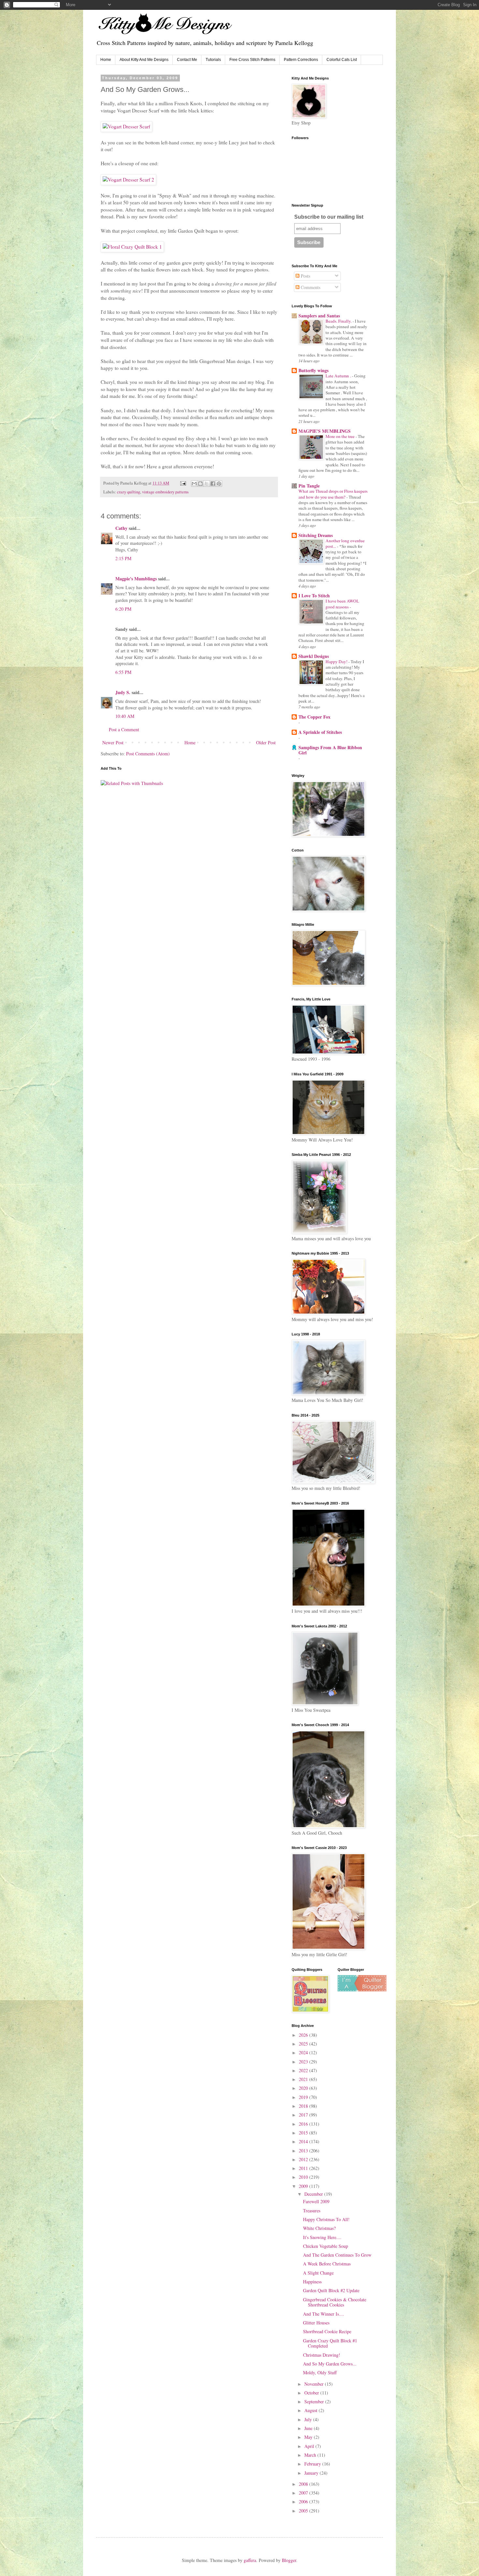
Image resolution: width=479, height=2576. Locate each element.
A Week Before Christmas (327, 2264)
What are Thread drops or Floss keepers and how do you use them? (333, 494)
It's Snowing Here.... (322, 2237)
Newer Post (113, 742)
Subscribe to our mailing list (329, 217)
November (315, 2384)
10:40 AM (125, 716)
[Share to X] (207, 484)
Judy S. (123, 692)
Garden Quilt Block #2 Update (331, 2290)
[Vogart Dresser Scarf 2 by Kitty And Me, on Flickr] (128, 180)
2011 (304, 2168)
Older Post (266, 742)
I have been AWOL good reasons (342, 604)
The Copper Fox (314, 717)
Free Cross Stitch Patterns (252, 60)
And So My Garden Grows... (330, 2364)
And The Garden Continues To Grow (337, 2255)
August (312, 2410)
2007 (304, 2493)
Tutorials (213, 60)
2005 (304, 2511)
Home (106, 60)
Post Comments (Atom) (148, 754)
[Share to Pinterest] (219, 484)
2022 (304, 2070)
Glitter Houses (316, 2323)
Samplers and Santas (319, 316)
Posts (305, 276)
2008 (304, 2484)
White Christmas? (319, 2228)
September (315, 2401)
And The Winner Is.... (324, 2314)
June (309, 2428)
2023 (304, 2062)
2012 (304, 2159)
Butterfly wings (313, 370)
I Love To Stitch (314, 596)
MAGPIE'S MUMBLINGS (325, 431)
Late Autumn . (339, 376)
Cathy (121, 528)
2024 (304, 2052)
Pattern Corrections (301, 60)
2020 (304, 2088)
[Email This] (194, 484)
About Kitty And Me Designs (144, 60)
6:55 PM (123, 672)
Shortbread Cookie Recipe (327, 2331)
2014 (304, 2141)
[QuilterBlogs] (362, 1990)
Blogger (289, 2560)
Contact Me (187, 60)
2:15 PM (123, 558)
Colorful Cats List (342, 60)
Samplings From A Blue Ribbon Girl (330, 750)
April (310, 2446)
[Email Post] (183, 483)
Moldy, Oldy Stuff (320, 2372)
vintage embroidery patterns (165, 492)
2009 (304, 2186)
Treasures (312, 2211)
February (313, 2464)
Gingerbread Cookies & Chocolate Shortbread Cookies (335, 2302)
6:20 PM (123, 609)
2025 (304, 2044)
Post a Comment (124, 729)
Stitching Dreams (316, 535)
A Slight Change (318, 2273)
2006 (304, 2502)
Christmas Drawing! (322, 2355)
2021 (304, 2079)
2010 (304, 2177)
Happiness (312, 2282)
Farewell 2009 (316, 2201)
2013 (304, 2151)
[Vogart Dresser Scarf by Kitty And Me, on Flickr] (126, 126)
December (314, 2194)
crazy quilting (129, 492)
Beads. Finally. (339, 321)
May (309, 2437)
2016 (304, 2124)
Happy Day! (337, 662)
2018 (304, 2106)
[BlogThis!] (200, 484)
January (312, 2473)
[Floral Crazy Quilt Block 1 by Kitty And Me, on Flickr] (132, 247)
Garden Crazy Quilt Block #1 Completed (330, 2343)
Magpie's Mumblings (136, 579)
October (312, 2393)
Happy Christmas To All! (326, 2219)
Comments (310, 287)
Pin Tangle (309, 486)
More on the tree (341, 436)
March (311, 2455)
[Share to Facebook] (213, 484)
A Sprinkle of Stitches (320, 732)
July (309, 2419)
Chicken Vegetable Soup (326, 2246)
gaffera (250, 2560)
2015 (304, 2133)
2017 (304, 2115)
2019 (304, 2097)
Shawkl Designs (314, 656)
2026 (304, 2035)
